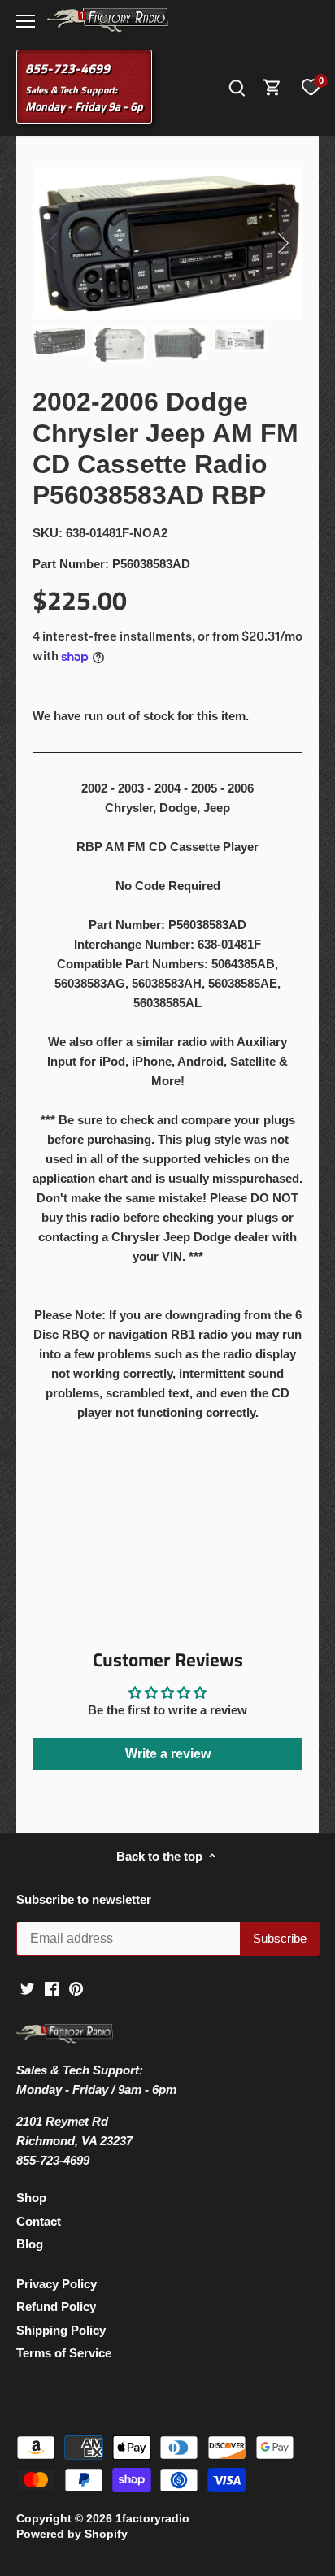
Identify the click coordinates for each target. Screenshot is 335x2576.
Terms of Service (64, 2353)
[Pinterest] (76, 1988)
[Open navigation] (26, 21)
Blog (30, 2244)
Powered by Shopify (72, 2534)
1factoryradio (152, 2519)
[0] (311, 87)
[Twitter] (27, 1988)
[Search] (237, 87)
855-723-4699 (67, 68)
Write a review (168, 1754)
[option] (167, 243)
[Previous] (53, 243)
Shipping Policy (61, 2330)
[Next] (282, 243)
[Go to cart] (272, 87)
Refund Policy (56, 2307)
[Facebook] (52, 1988)
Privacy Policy (57, 2284)
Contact (39, 2221)
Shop (31, 2198)
